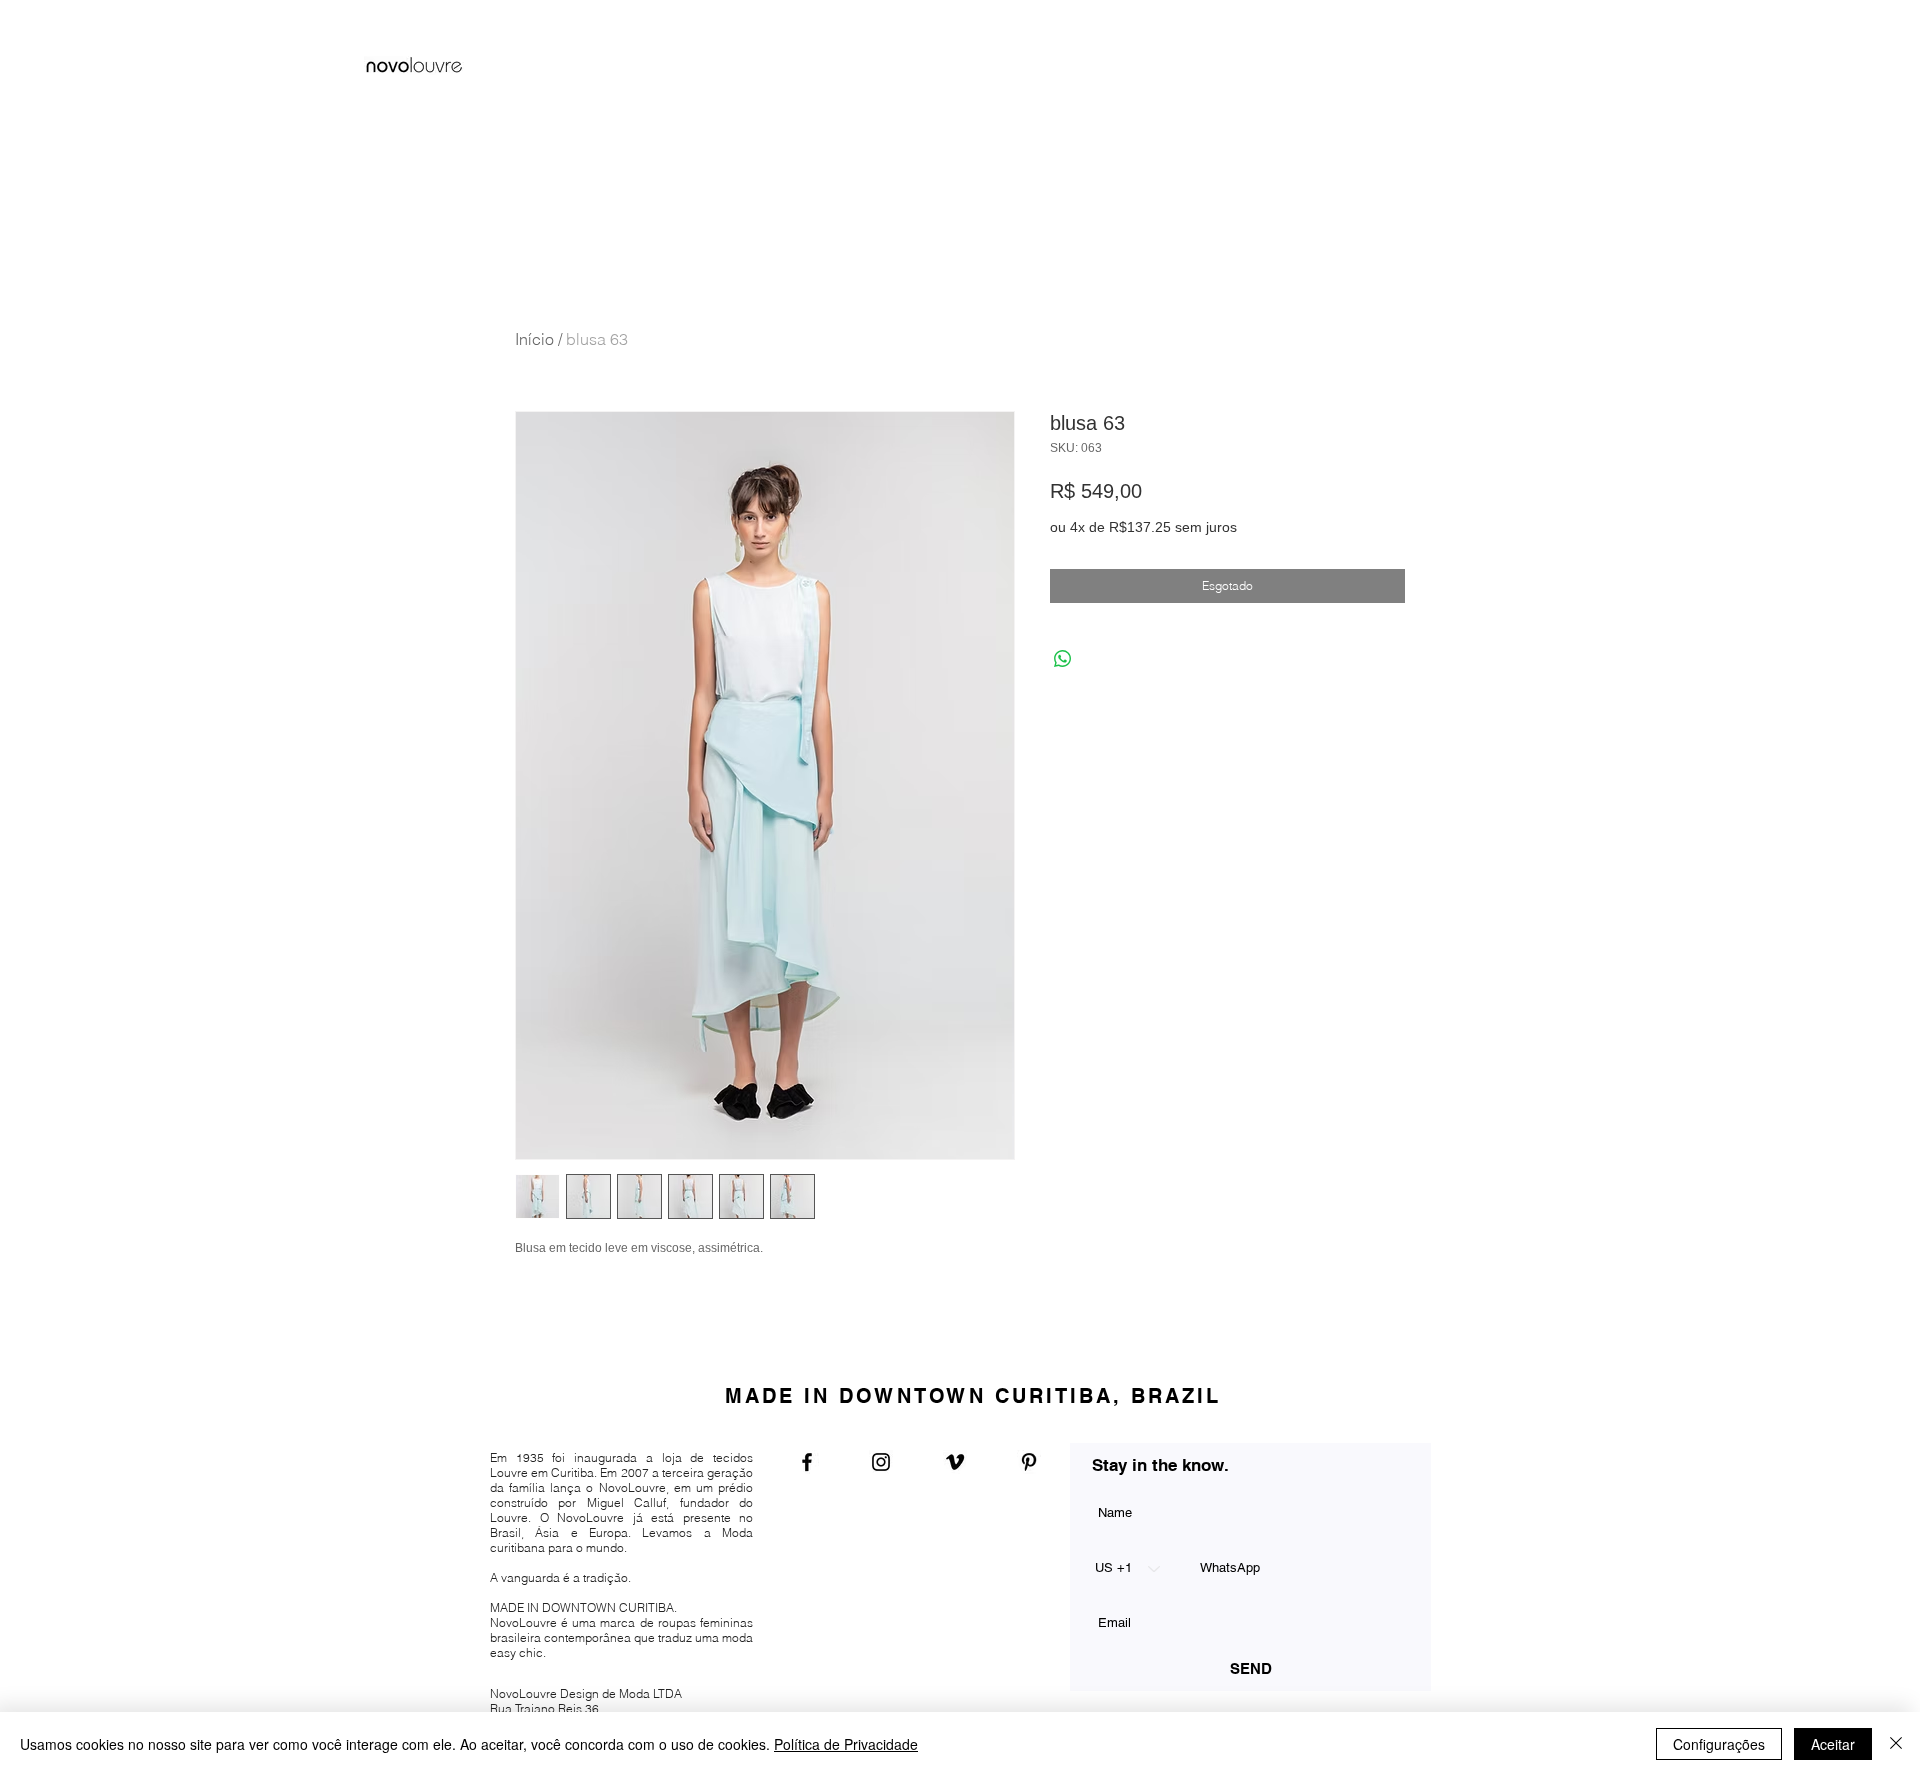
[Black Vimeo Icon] (955, 1462)
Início (534, 339)
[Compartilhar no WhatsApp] (1063, 659)
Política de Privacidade (846, 1744)
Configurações (1719, 1744)
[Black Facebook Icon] (807, 1462)
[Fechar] (1896, 1744)
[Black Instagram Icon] (881, 1462)
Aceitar (1833, 1744)
